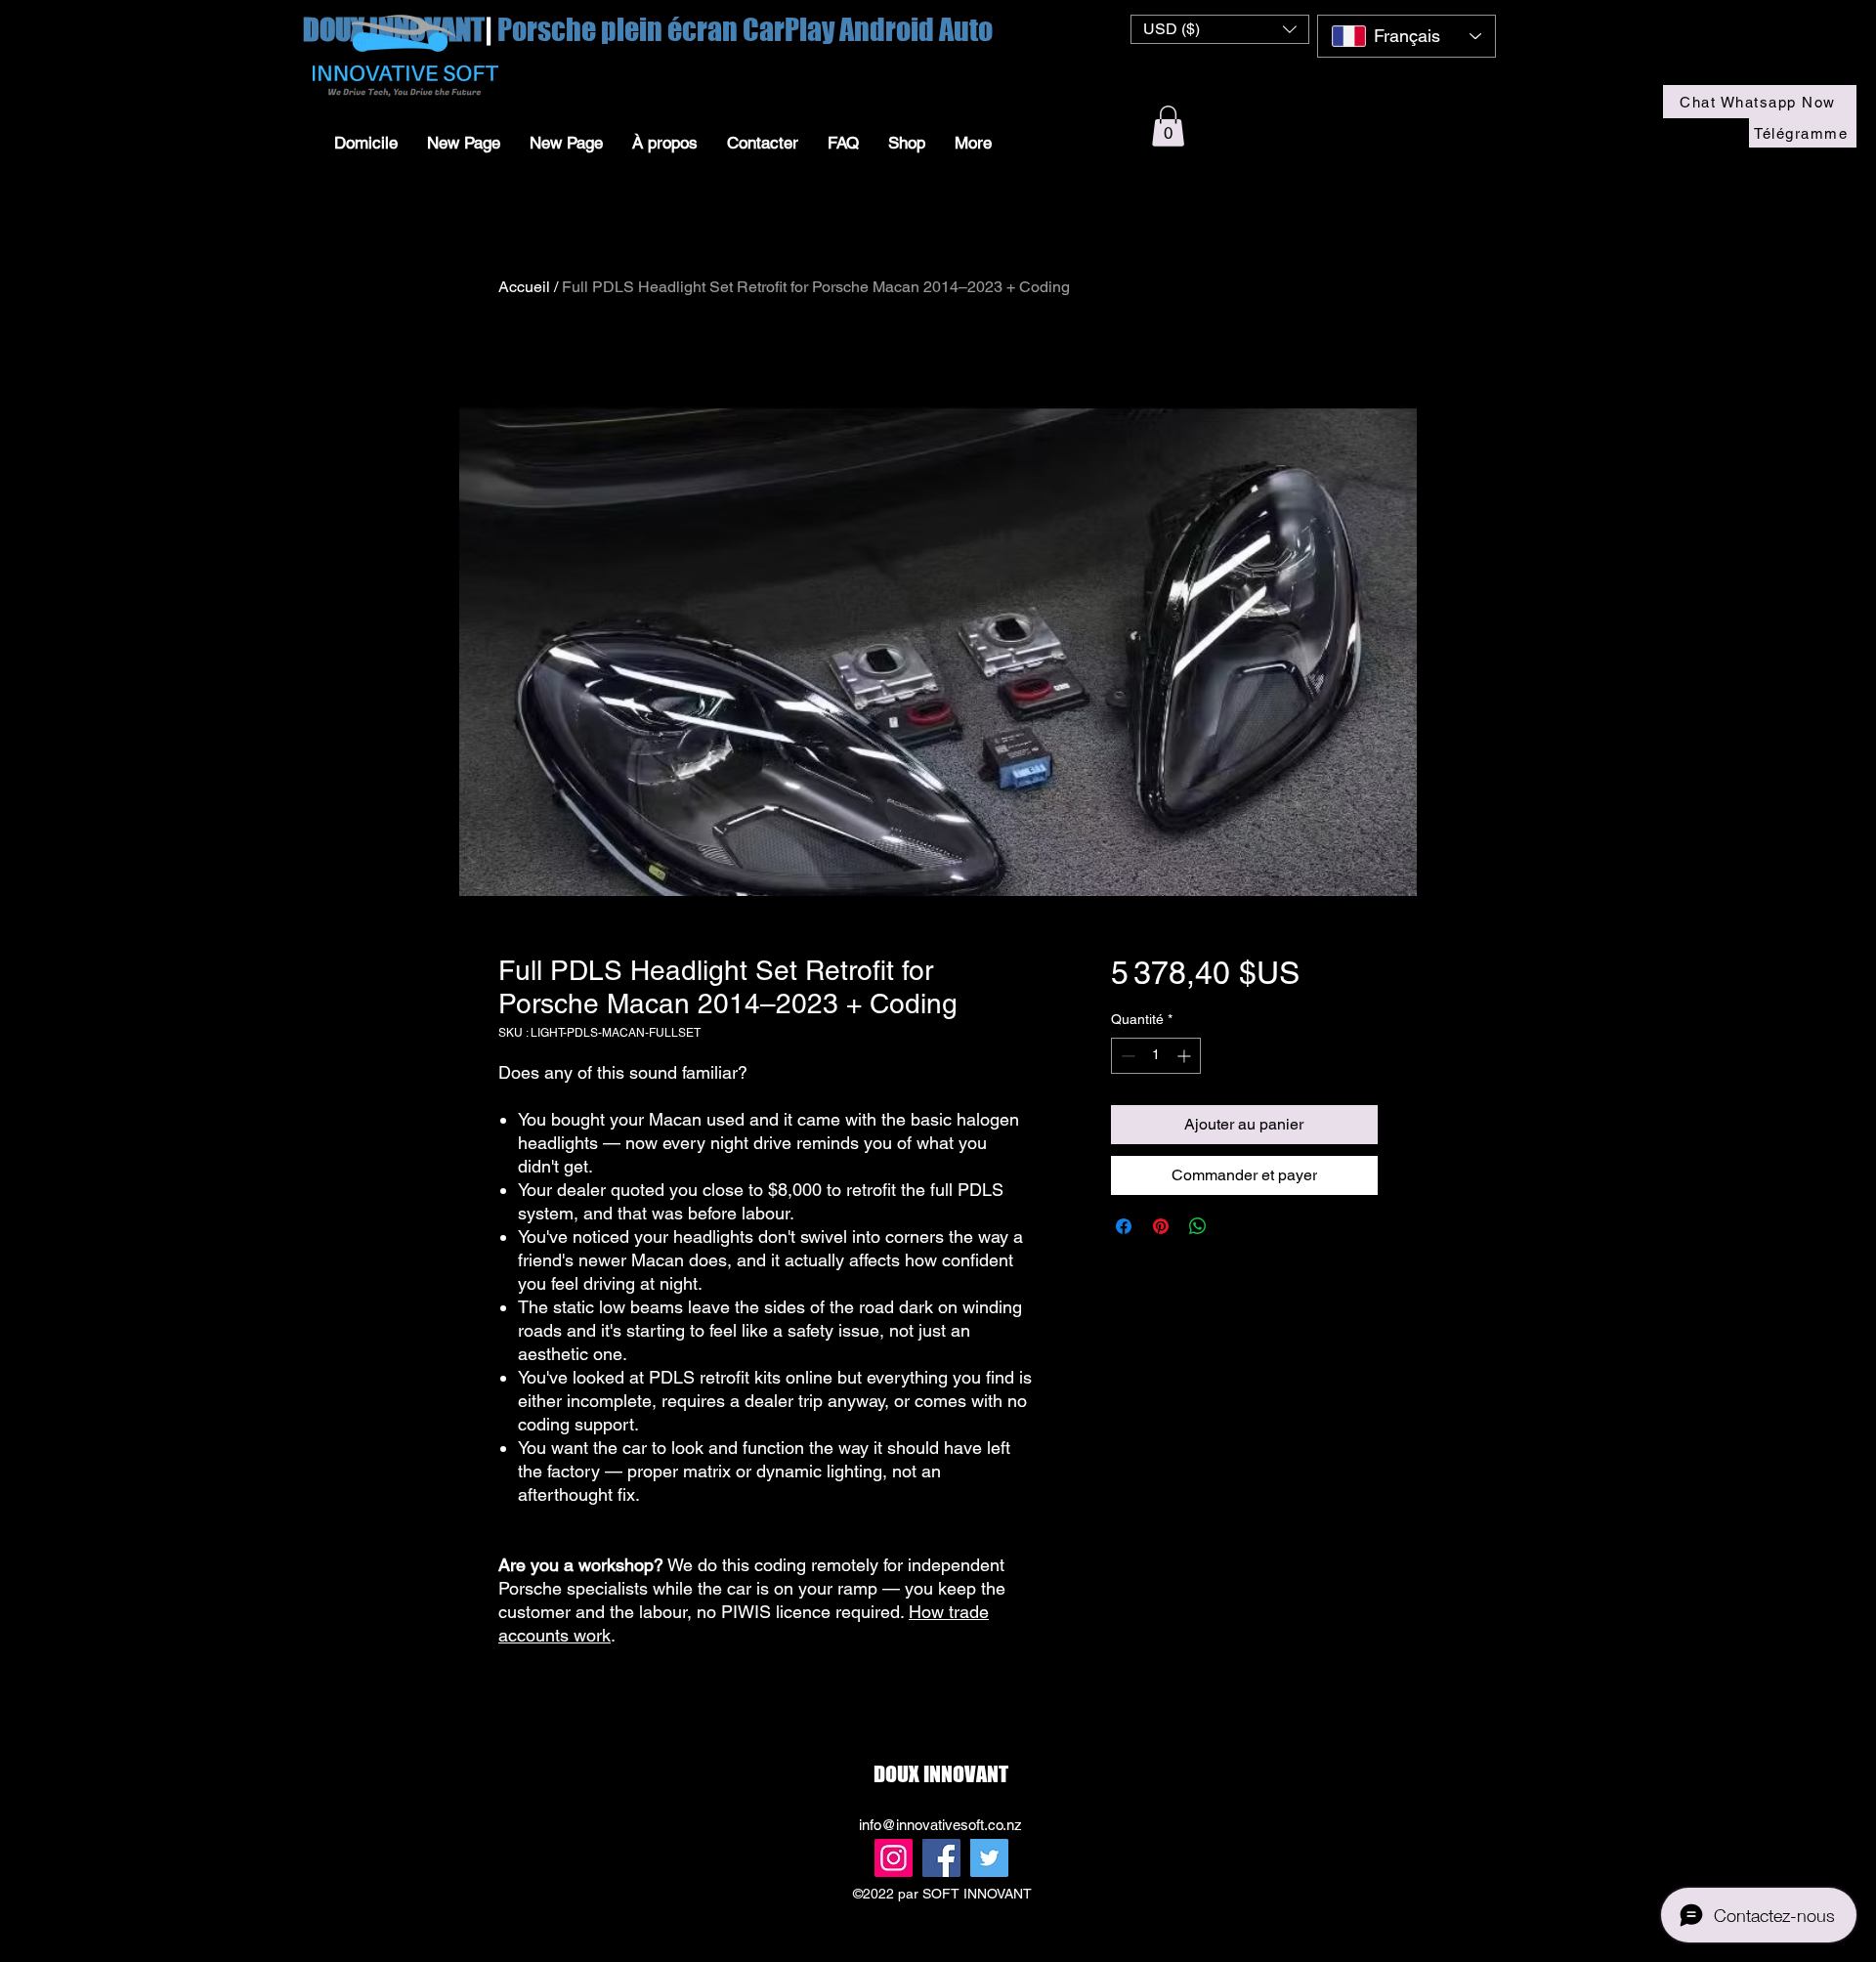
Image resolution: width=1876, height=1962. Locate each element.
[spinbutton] (1156, 1056)
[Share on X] (1235, 1226)
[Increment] (1186, 1056)
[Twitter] (989, 1858)
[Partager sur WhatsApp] (1198, 1226)
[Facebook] (941, 1858)
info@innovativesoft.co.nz (940, 1825)
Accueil (524, 287)
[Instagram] (894, 1858)
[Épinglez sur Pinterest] (1161, 1226)
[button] (1220, 29)
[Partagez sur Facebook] (1124, 1226)
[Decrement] (1126, 1056)
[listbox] (1220, 29)
